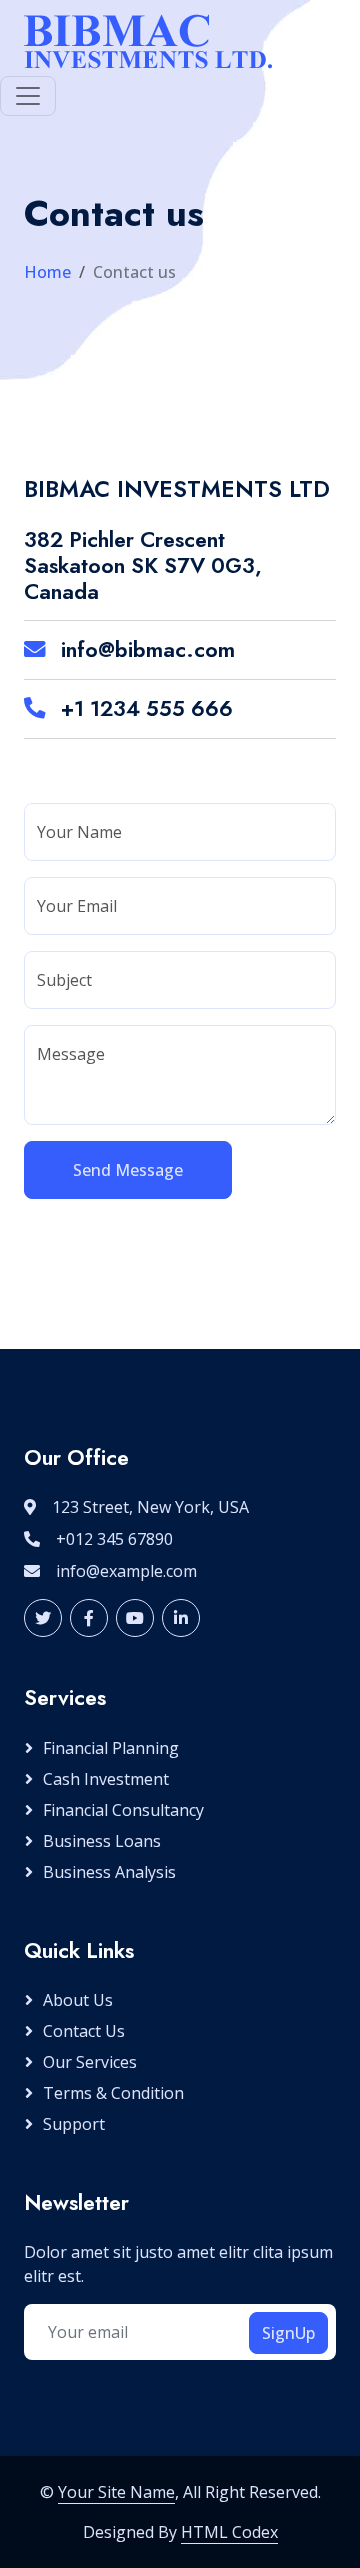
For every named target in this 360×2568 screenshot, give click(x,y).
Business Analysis (109, 1872)
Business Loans (102, 1841)
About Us (78, 2000)
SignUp (288, 2333)
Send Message (128, 1170)
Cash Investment (106, 1779)
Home (47, 272)
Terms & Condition (113, 2093)
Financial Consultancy (123, 1810)
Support (74, 2124)
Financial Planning (111, 1748)
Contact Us (84, 2031)
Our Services (90, 2062)
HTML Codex (229, 2532)
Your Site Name (116, 2492)
